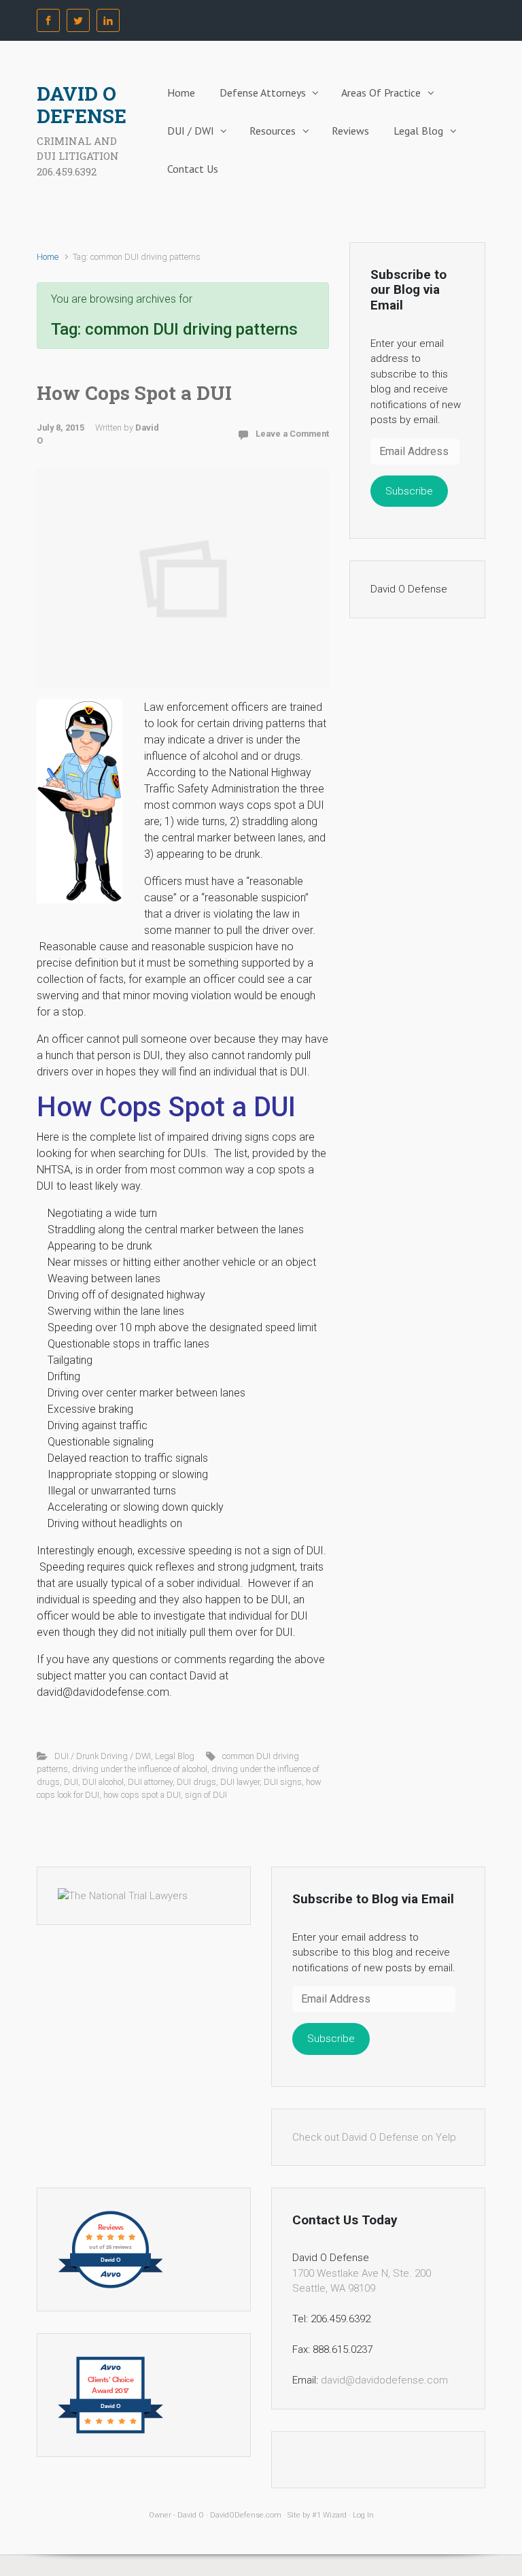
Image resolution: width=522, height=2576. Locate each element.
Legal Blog (418, 131)
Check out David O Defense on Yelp (374, 2137)
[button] (80, 801)
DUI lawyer (240, 1782)
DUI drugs (196, 1782)
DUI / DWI (191, 131)
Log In (363, 2515)
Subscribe (409, 491)
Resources (273, 131)
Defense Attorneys (263, 93)
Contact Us (193, 169)
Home (181, 93)
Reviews (350, 131)
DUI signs (283, 1782)
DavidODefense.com (246, 2515)
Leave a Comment (292, 434)
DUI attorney (150, 1782)
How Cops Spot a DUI (134, 393)
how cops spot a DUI (142, 1795)
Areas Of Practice (381, 93)
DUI (71, 1782)
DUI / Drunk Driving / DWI (103, 1756)
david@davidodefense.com (384, 2380)
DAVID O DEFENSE (82, 105)
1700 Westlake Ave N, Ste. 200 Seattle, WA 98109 (362, 2281)
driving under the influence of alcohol (140, 1769)
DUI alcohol (103, 1782)
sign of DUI (206, 1795)
